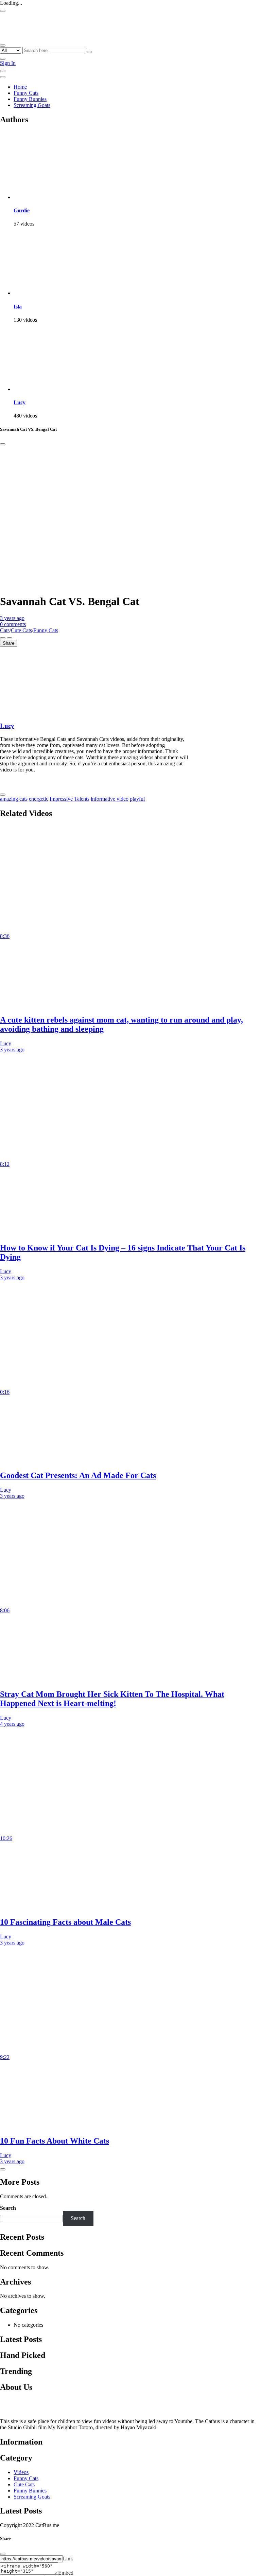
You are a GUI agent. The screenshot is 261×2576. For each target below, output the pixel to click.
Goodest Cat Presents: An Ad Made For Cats (78, 1475)
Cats (5, 630)
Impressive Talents (69, 799)
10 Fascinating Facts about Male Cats (65, 1922)
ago (12, 618)
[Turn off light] (3, 638)
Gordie (22, 210)
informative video (110, 799)
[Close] (3, 444)
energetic (39, 799)
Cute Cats (21, 630)
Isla (18, 307)
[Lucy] (48, 389)
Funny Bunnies (30, 99)
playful (137, 799)
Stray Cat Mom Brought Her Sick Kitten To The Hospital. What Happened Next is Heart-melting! (112, 1699)
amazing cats (14, 799)
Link (68, 2559)
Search (8, 2208)
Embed (66, 2573)
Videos (21, 2472)
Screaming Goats (32, 105)
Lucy (20, 402)
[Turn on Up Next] (10, 638)
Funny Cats (26, 93)
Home (20, 87)
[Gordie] (48, 197)
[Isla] (48, 293)
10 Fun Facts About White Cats (55, 2141)
